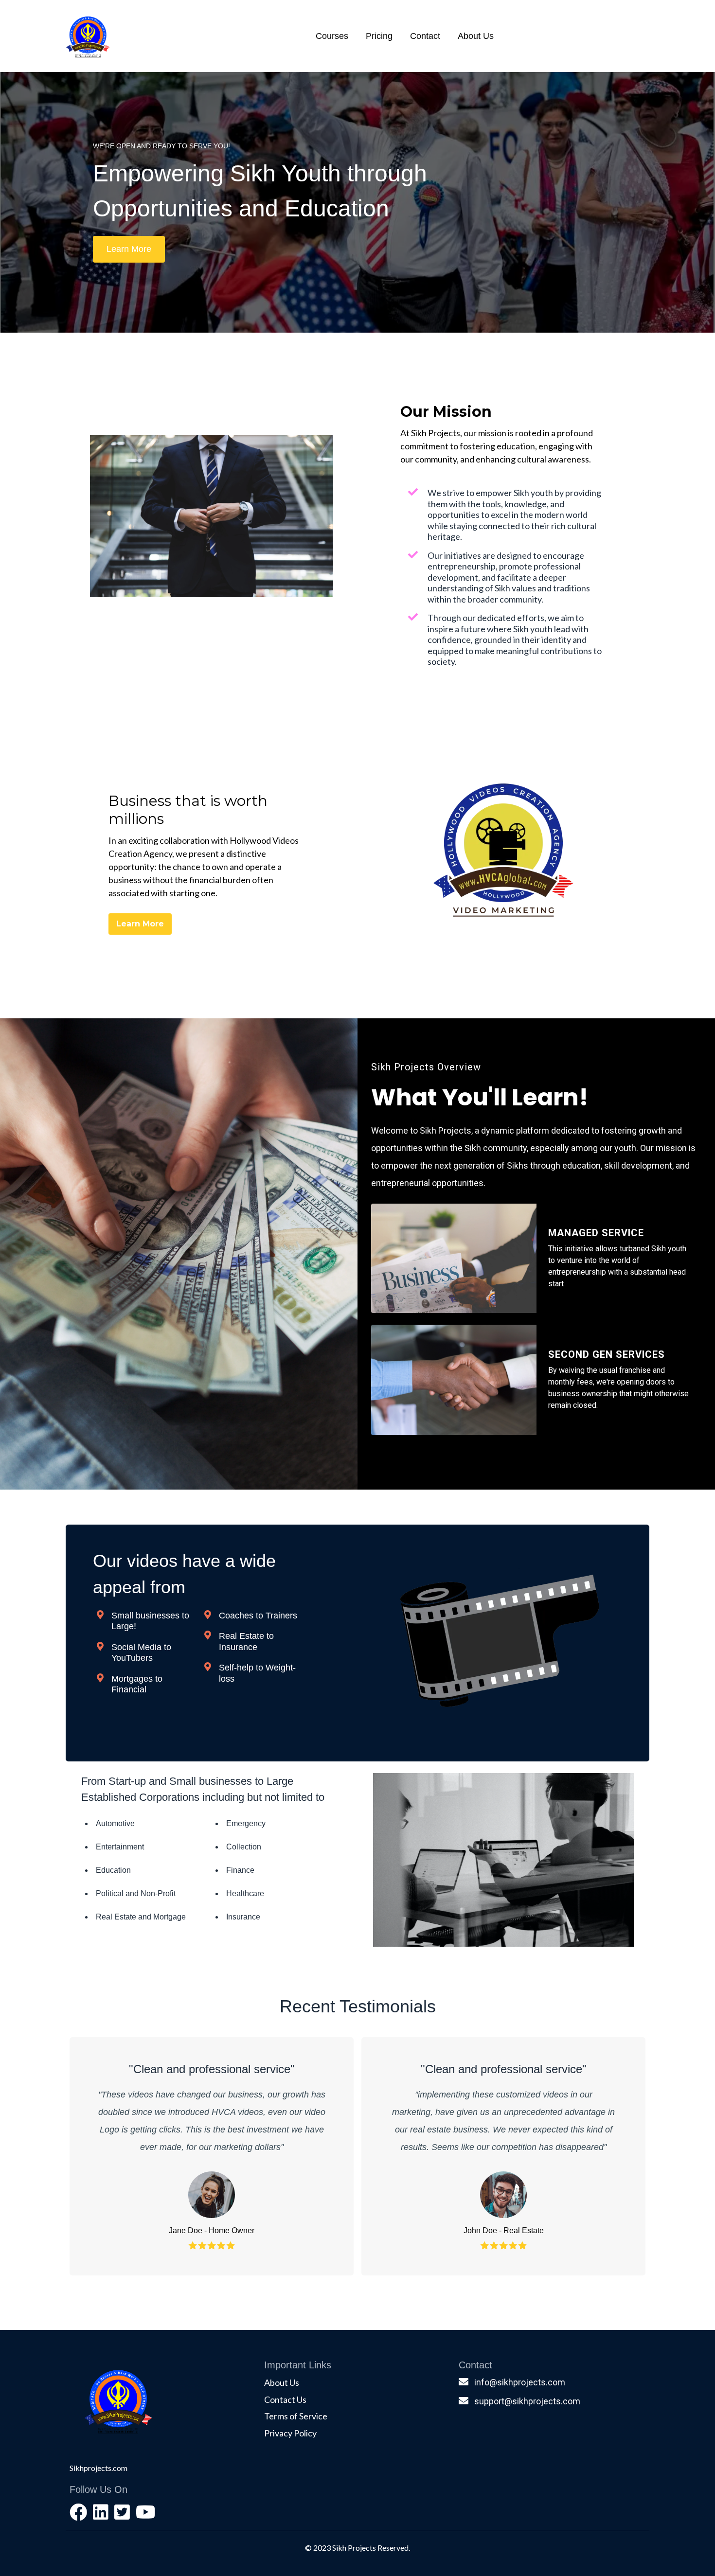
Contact (425, 36)
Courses (332, 36)
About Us (476, 36)
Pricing (379, 36)
